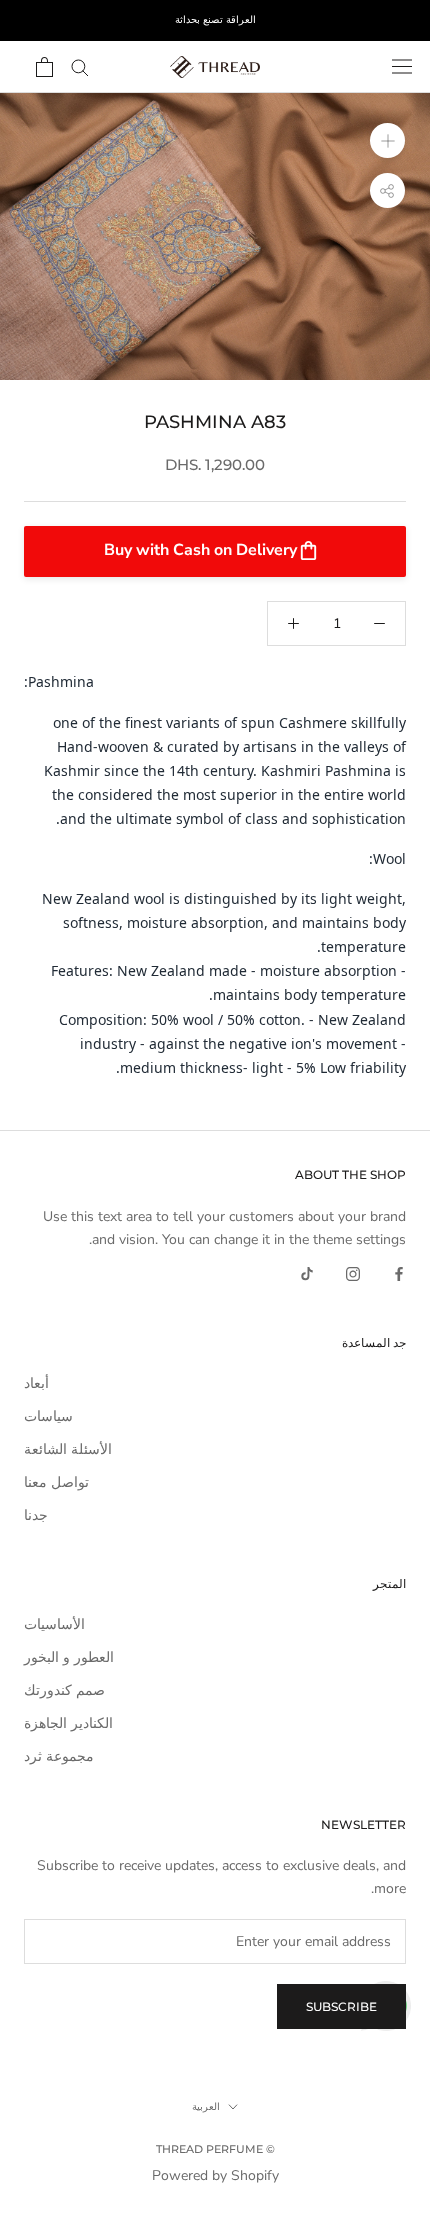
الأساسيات (54, 1624)
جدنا (36, 1515)
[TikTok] (307, 1273)
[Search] (80, 66)
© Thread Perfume (215, 2149)
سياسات (48, 1416)
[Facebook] (399, 1273)
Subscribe (341, 2006)
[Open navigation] (402, 66)
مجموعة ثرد (59, 1756)
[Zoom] (387, 140)
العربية (206, 2106)
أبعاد (36, 1383)
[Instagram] (353, 1273)
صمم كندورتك (64, 1690)
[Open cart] (44, 67)
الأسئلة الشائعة (68, 1449)
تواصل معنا (56, 1482)
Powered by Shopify (215, 2175)
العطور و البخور (69, 1657)
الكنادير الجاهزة (68, 1723)
